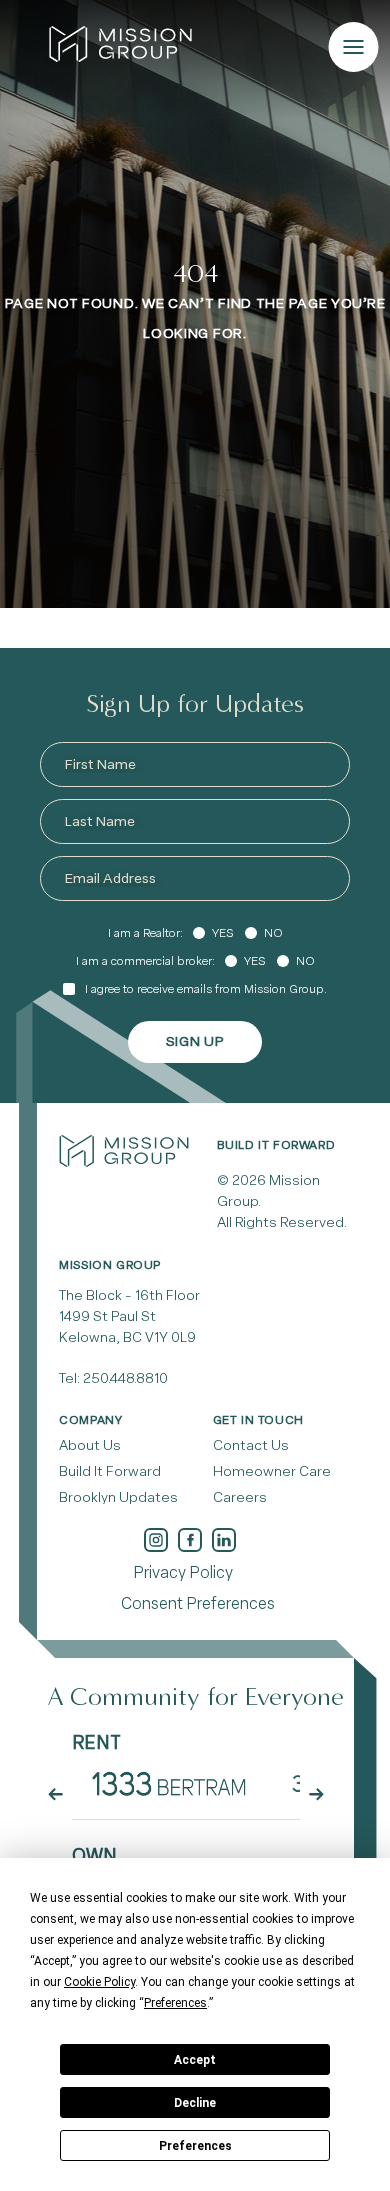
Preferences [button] (175, 2003)
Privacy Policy (183, 1572)
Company (90, 1420)
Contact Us (251, 1445)
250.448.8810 (125, 1378)
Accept (195, 2060)
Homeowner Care (272, 1471)
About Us (90, 1445)
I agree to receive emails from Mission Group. (206, 989)
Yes (222, 933)
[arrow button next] (317, 1794)
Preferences (195, 2146)
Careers (240, 1497)
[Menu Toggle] (354, 47)
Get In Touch (258, 1420)
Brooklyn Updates (118, 1497)
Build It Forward (110, 1471)
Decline (195, 2103)
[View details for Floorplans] (169, 1783)
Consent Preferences (198, 1603)
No (273, 933)
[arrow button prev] (55, 1794)
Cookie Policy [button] (99, 1982)
